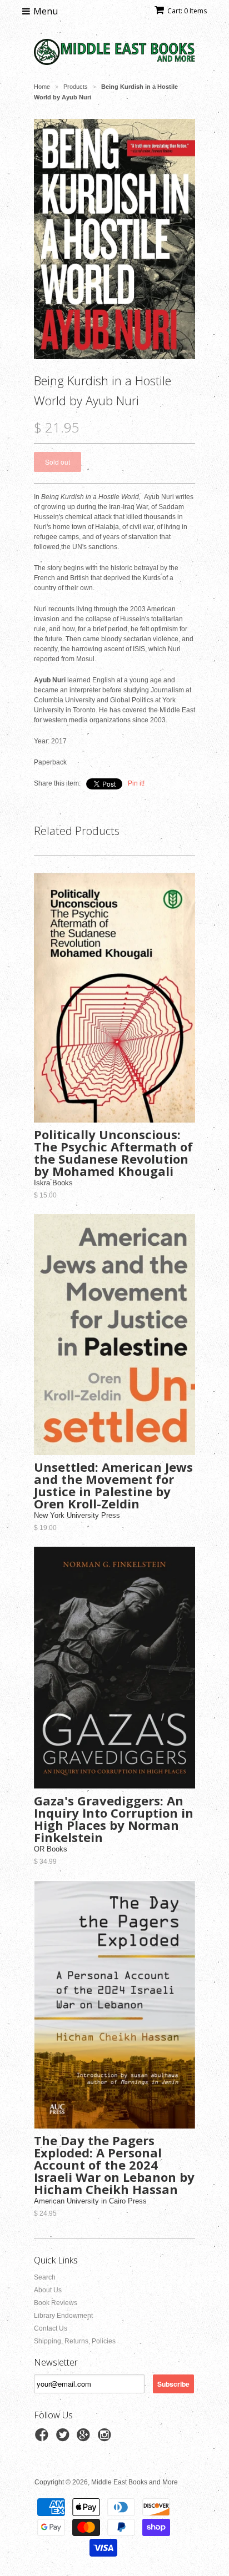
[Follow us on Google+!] (85, 2438)
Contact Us (51, 2328)
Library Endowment (63, 2316)
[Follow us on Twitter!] (64, 2438)
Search (45, 2277)
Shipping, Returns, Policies (75, 2341)
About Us (48, 2290)
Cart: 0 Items (187, 11)
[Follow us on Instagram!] (106, 2438)
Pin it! (136, 783)
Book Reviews (56, 2303)
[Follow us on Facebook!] (43, 2438)
